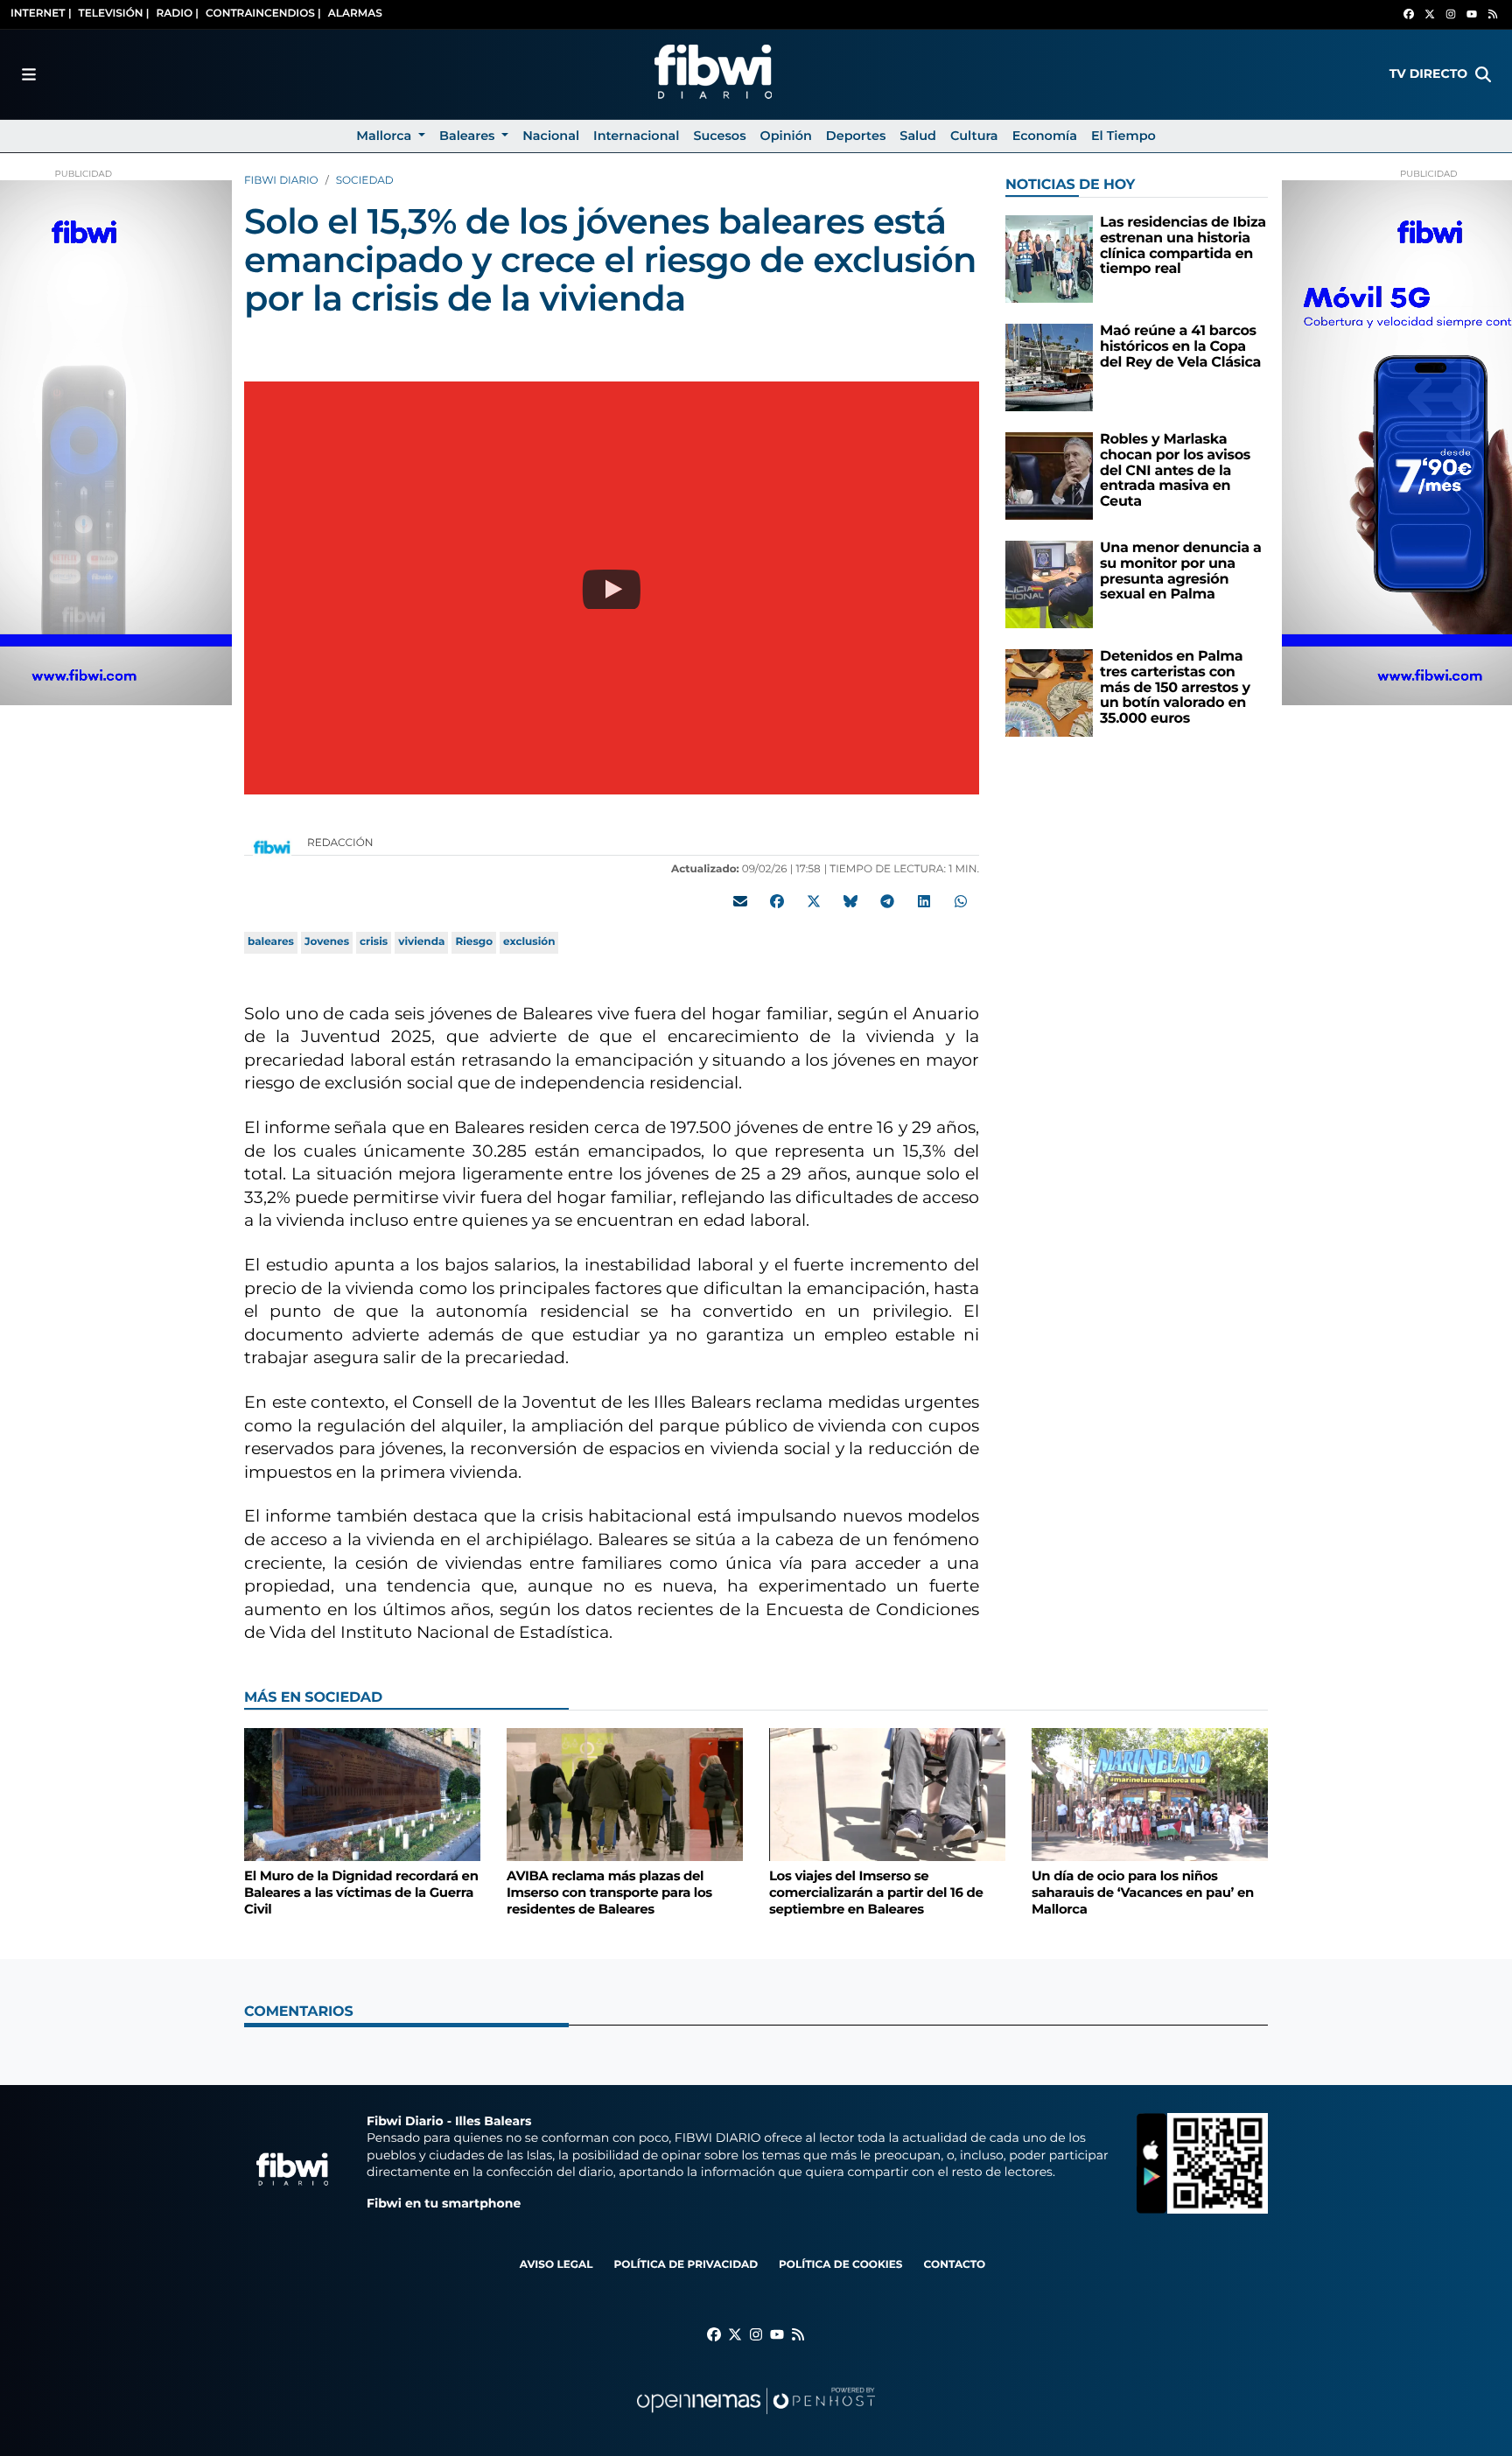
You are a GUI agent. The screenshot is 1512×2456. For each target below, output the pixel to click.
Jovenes (327, 942)
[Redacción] (272, 847)
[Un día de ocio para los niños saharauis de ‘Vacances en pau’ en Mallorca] (1150, 1794)
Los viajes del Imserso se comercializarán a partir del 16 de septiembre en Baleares (876, 1892)
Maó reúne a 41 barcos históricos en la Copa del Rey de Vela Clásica (1180, 346)
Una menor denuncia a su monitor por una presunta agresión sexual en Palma (1180, 571)
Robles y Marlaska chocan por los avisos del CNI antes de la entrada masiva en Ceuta (1175, 470)
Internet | (41, 14)
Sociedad (365, 181)
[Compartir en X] (814, 901)
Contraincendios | (263, 14)
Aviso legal (556, 2265)
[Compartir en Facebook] (777, 901)
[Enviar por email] (740, 901)
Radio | (177, 14)
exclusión (529, 942)
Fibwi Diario (281, 181)
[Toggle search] (1483, 74)
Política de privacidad (686, 2265)
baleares (271, 942)
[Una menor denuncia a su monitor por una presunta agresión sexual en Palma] (1049, 584)
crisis (374, 942)
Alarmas (355, 14)
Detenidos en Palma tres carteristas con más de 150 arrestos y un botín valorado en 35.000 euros (1175, 687)
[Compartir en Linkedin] (924, 901)
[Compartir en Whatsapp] (961, 901)
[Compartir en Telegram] (887, 901)
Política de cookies (840, 2265)
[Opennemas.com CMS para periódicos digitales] (756, 2418)
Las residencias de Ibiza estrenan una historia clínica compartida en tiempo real (1183, 246)
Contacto (954, 2265)
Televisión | (114, 14)
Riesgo (474, 942)
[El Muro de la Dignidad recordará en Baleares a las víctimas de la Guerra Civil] (362, 1794)
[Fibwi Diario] (713, 74)
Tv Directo (1428, 73)
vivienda (421, 942)
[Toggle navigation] (29, 74)
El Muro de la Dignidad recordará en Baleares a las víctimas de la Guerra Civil (361, 1892)
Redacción (342, 843)
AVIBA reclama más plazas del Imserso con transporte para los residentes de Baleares (609, 1892)
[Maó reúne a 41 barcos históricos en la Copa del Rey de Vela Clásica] (1049, 367)
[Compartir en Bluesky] (850, 901)
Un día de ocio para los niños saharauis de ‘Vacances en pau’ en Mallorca (1143, 1892)
